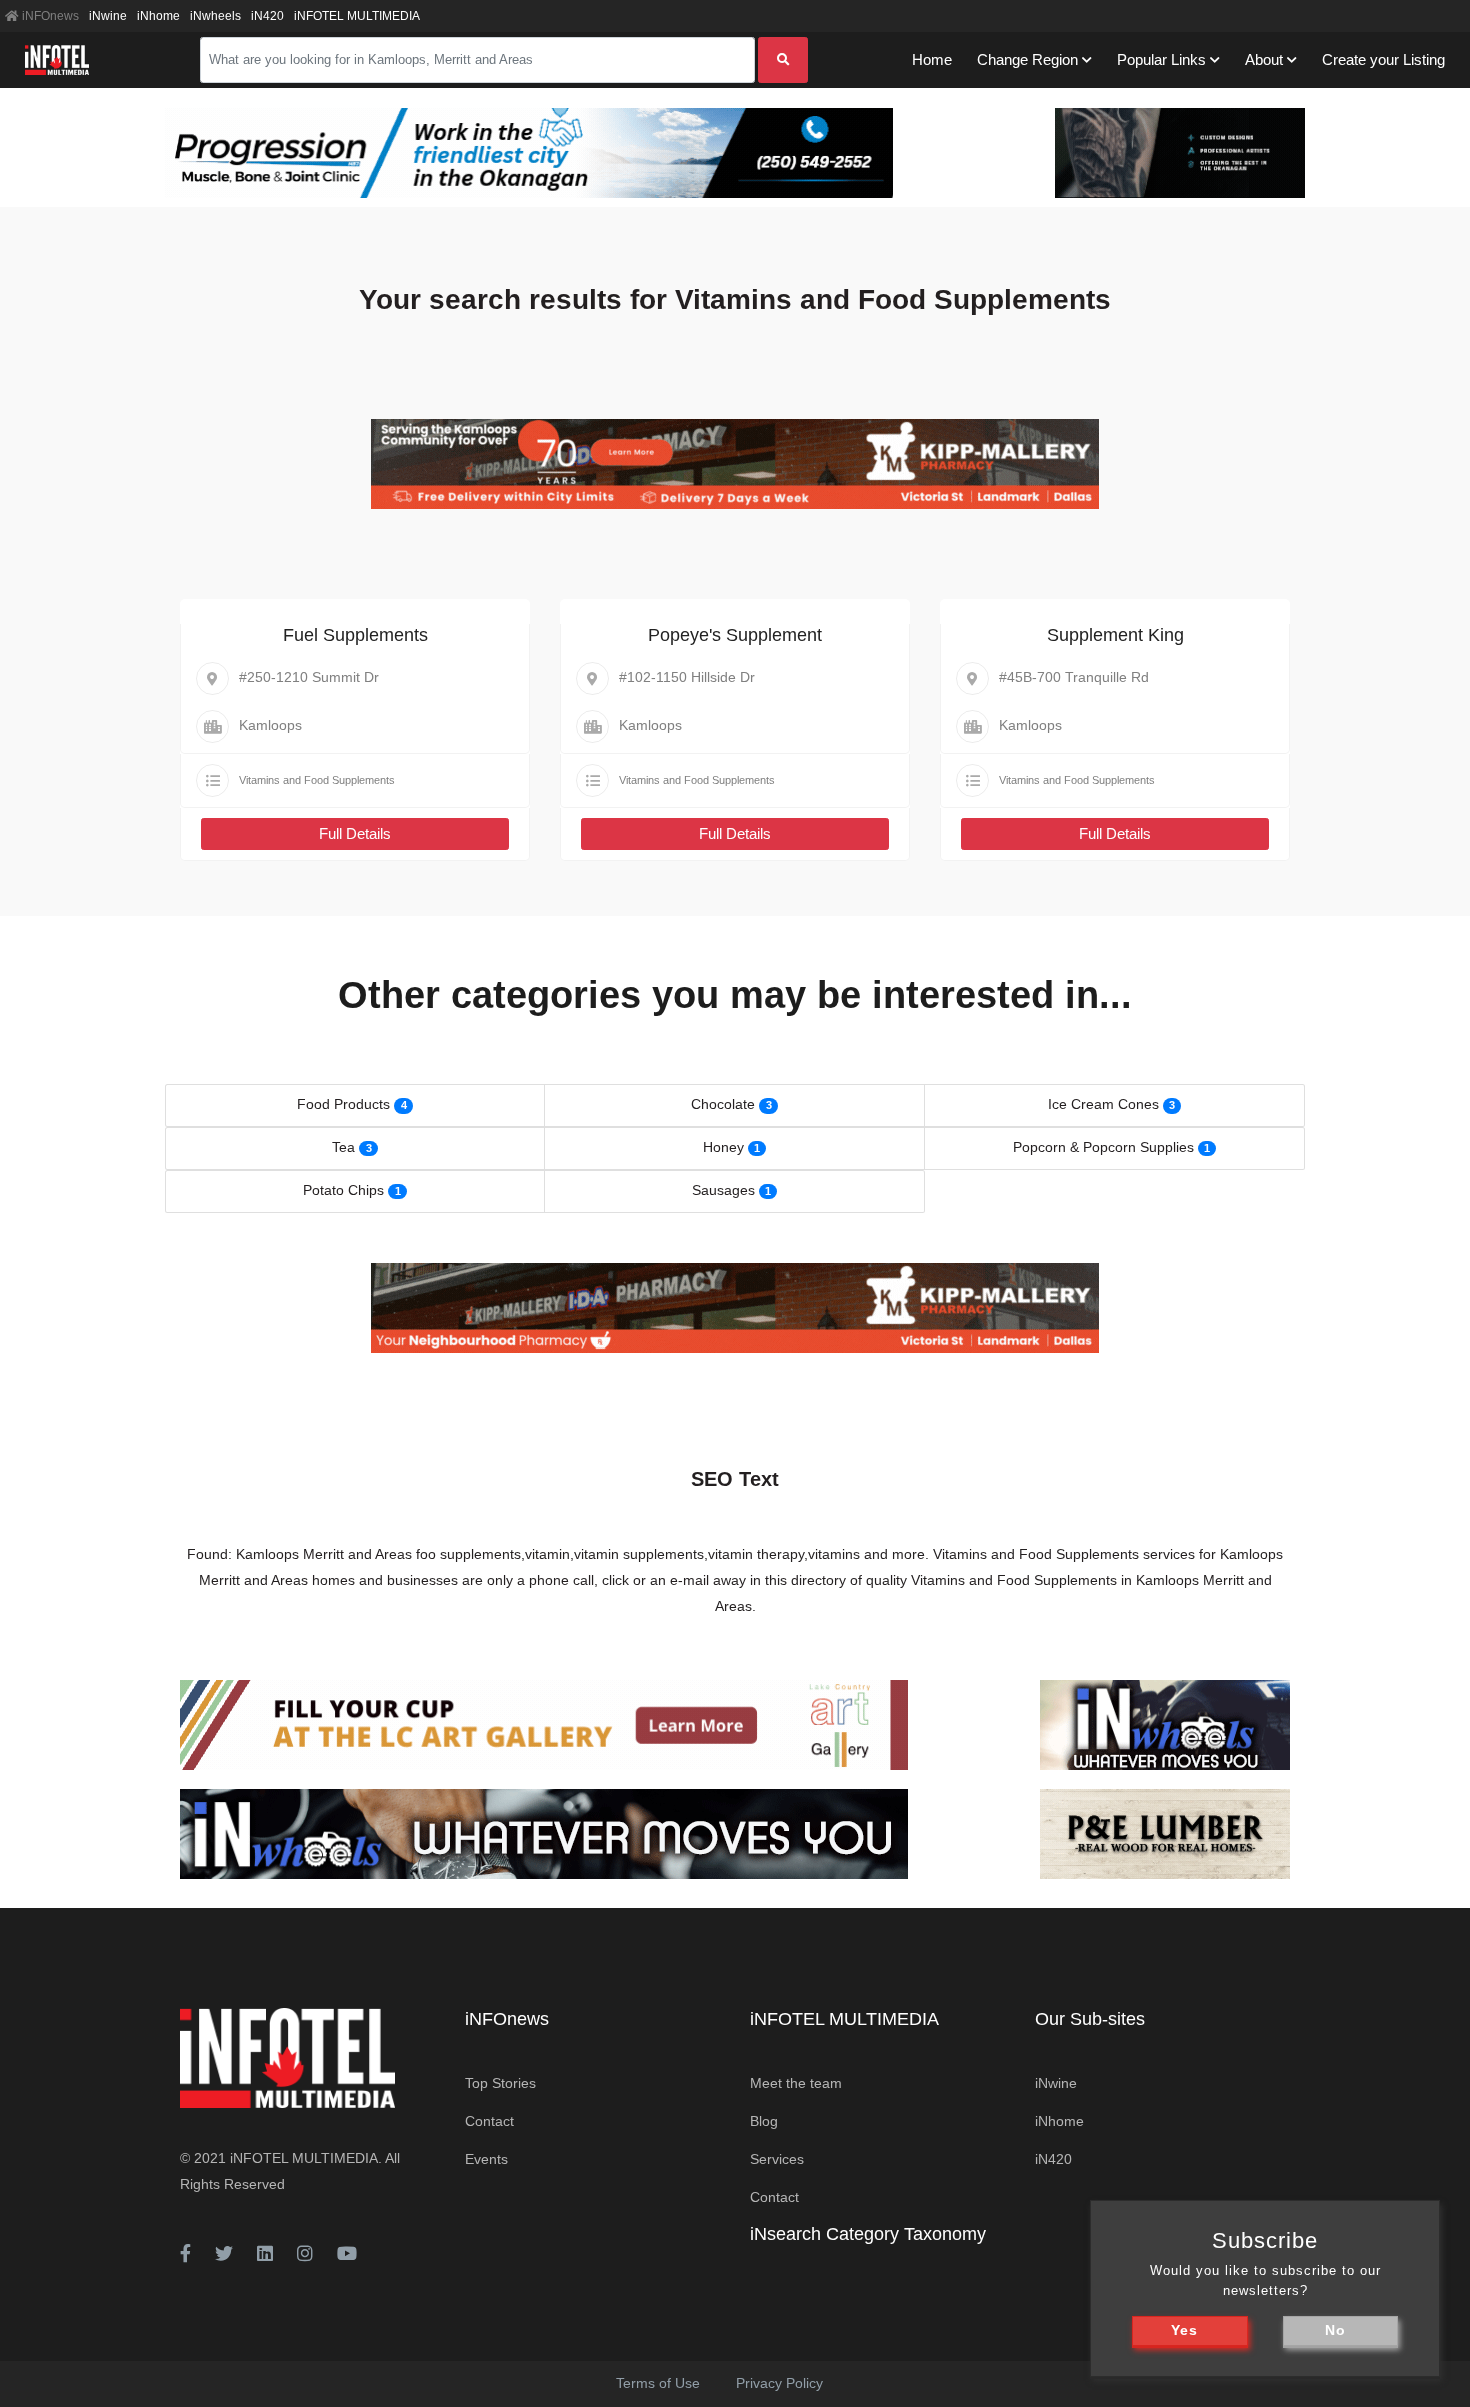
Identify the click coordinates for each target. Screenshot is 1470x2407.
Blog (764, 2121)
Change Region (1027, 59)
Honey (723, 1147)
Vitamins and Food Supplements (317, 780)
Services (777, 2159)
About (1264, 59)
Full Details (355, 833)
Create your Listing (1383, 59)
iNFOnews (49, 16)
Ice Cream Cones (1103, 1104)
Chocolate (723, 1104)
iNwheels (215, 16)
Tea (343, 1147)
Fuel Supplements (355, 635)
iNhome (158, 16)
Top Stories (500, 2083)
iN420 (267, 16)
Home (932, 59)
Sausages (723, 1190)
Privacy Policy (779, 2383)
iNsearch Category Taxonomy (868, 2234)
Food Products (343, 1104)
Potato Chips (343, 1190)
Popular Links (1161, 59)
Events (486, 2159)
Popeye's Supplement (735, 635)
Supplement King (1115, 635)
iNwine (108, 16)
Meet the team (796, 2083)
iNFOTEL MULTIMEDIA (357, 16)
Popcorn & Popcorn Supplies (1103, 1147)
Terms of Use (658, 2383)
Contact (489, 2121)
